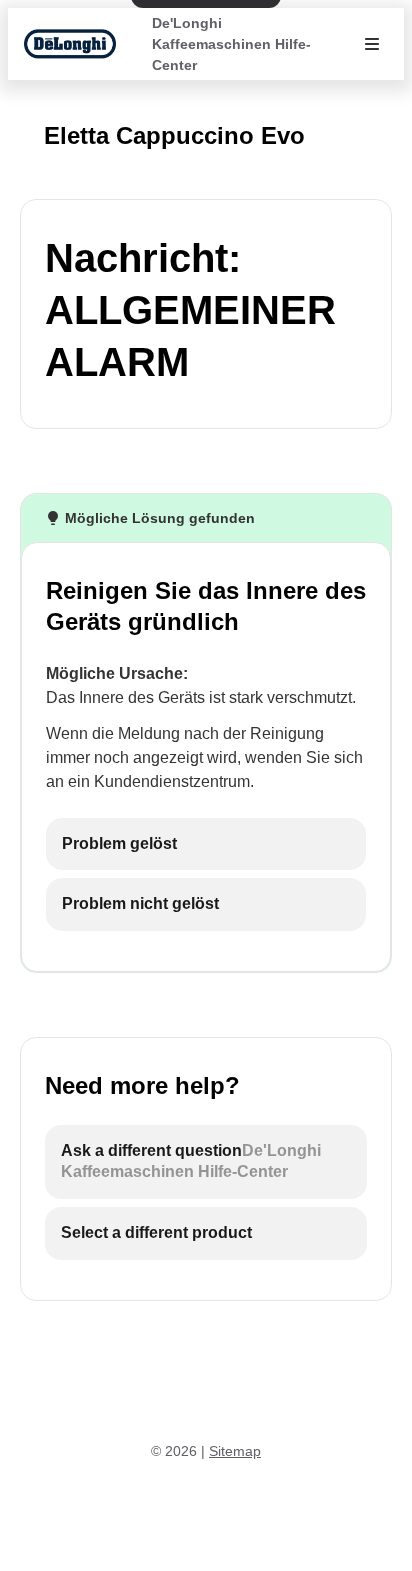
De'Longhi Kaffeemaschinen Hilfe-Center (231, 44)
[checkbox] (206, 844)
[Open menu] (372, 44)
